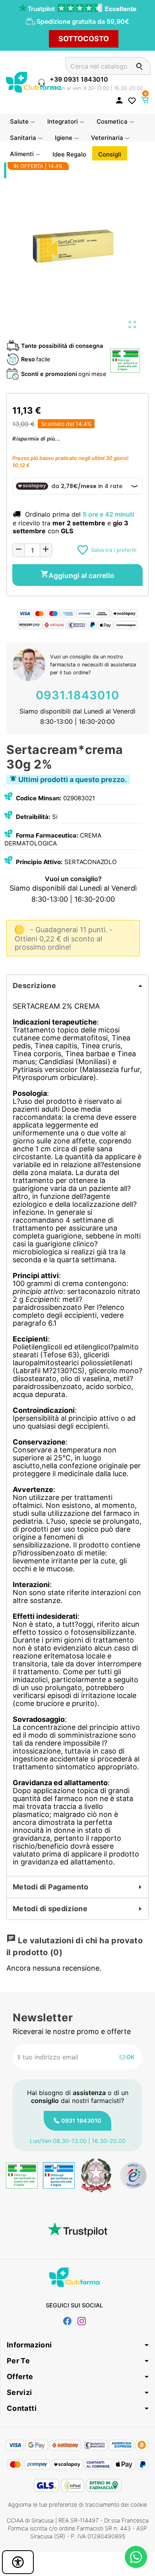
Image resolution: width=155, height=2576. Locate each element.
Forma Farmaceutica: (47, 835)
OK (130, 2057)
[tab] (77, 986)
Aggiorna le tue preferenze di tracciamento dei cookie (77, 2504)
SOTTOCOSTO (84, 39)
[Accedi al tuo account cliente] (119, 100)
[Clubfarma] (33, 81)
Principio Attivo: (39, 862)
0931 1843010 (81, 2121)
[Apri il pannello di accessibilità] (18, 2562)
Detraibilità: (33, 817)
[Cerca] (139, 66)
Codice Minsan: (39, 798)
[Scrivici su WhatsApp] (136, 2557)
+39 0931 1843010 (79, 79)
